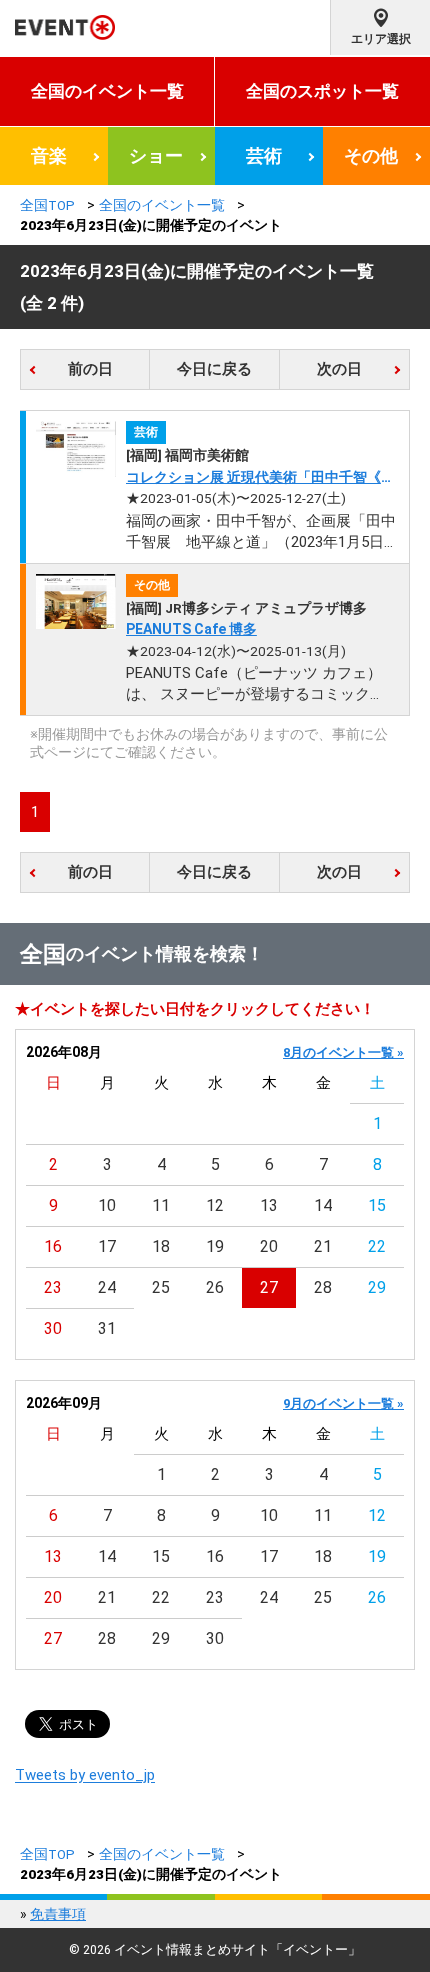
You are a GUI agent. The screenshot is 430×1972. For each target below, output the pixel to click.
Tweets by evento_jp (85, 1775)
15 (377, 1205)
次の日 (339, 369)
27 (269, 1287)
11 (161, 1205)
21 (323, 1246)
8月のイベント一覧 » (343, 1052)
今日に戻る (214, 369)
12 (215, 1205)
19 (215, 1246)
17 (107, 1246)
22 (377, 1246)
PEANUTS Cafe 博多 (191, 629)
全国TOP (47, 205)
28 (323, 1287)
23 (53, 1287)
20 (269, 1246)
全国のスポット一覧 (322, 91)
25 (161, 1287)
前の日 (90, 369)
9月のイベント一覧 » (343, 1403)
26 (215, 1287)
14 (323, 1205)
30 (53, 1328)
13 (269, 1205)
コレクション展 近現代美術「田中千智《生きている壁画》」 (260, 478)
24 (107, 1287)
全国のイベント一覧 (107, 91)
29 (377, 1287)
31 (107, 1328)
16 (53, 1246)
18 (161, 1246)
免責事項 (58, 1914)
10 (107, 1205)
